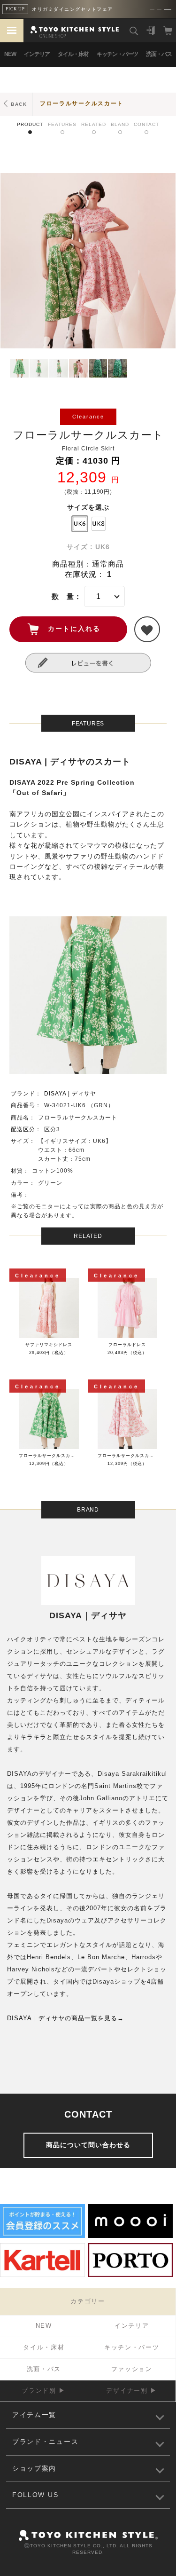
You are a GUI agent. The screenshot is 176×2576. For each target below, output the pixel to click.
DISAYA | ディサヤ (70, 1094)
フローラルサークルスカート (82, 103)
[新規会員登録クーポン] (42, 2237)
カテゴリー (88, 2301)
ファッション (132, 2369)
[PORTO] (131, 2276)
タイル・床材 (73, 54)
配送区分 (23, 1129)
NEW (10, 54)
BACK (19, 104)
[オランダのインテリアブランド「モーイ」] (131, 2237)
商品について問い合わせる (88, 2145)
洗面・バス (159, 54)
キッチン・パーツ (117, 54)
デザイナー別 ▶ (132, 2391)
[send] (147, 629)
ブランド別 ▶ (44, 2391)
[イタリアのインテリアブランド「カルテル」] (42, 2276)
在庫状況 (81, 574)
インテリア (37, 54)
